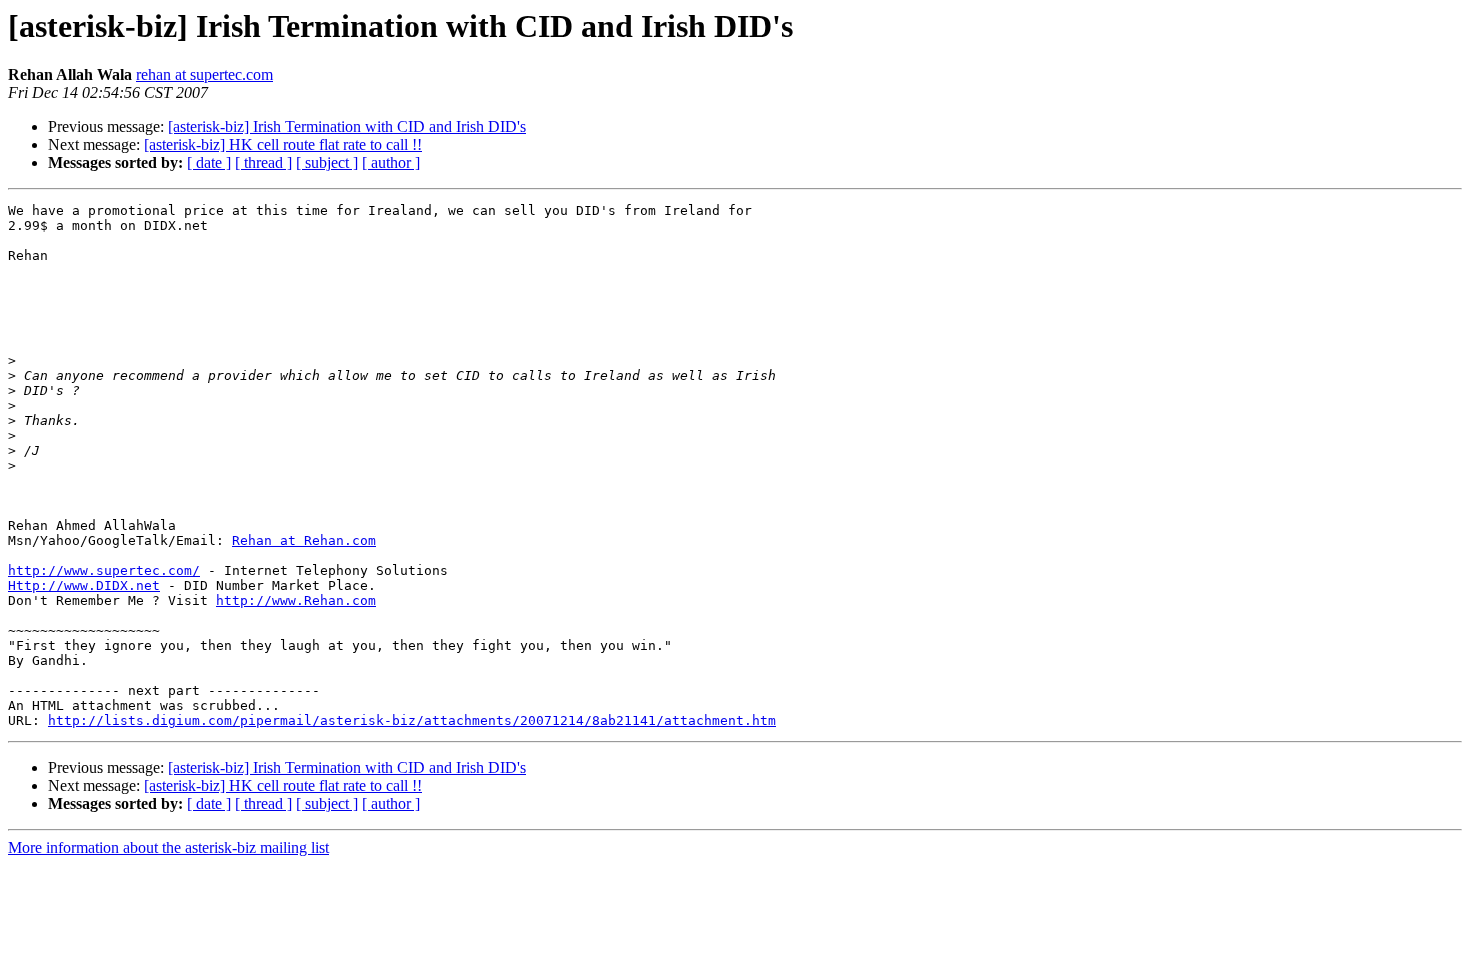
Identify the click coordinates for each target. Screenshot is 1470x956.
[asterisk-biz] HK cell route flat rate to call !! (283, 144)
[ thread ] (263, 162)
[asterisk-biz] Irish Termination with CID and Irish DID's (347, 126)
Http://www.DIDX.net (84, 585)
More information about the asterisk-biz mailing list (168, 847)
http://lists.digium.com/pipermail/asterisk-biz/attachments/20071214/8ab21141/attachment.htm (412, 720)
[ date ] (209, 162)
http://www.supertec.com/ (104, 570)
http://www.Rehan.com (296, 600)
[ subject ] (327, 162)
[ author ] (391, 162)
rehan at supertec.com (204, 74)
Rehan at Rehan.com (304, 540)
